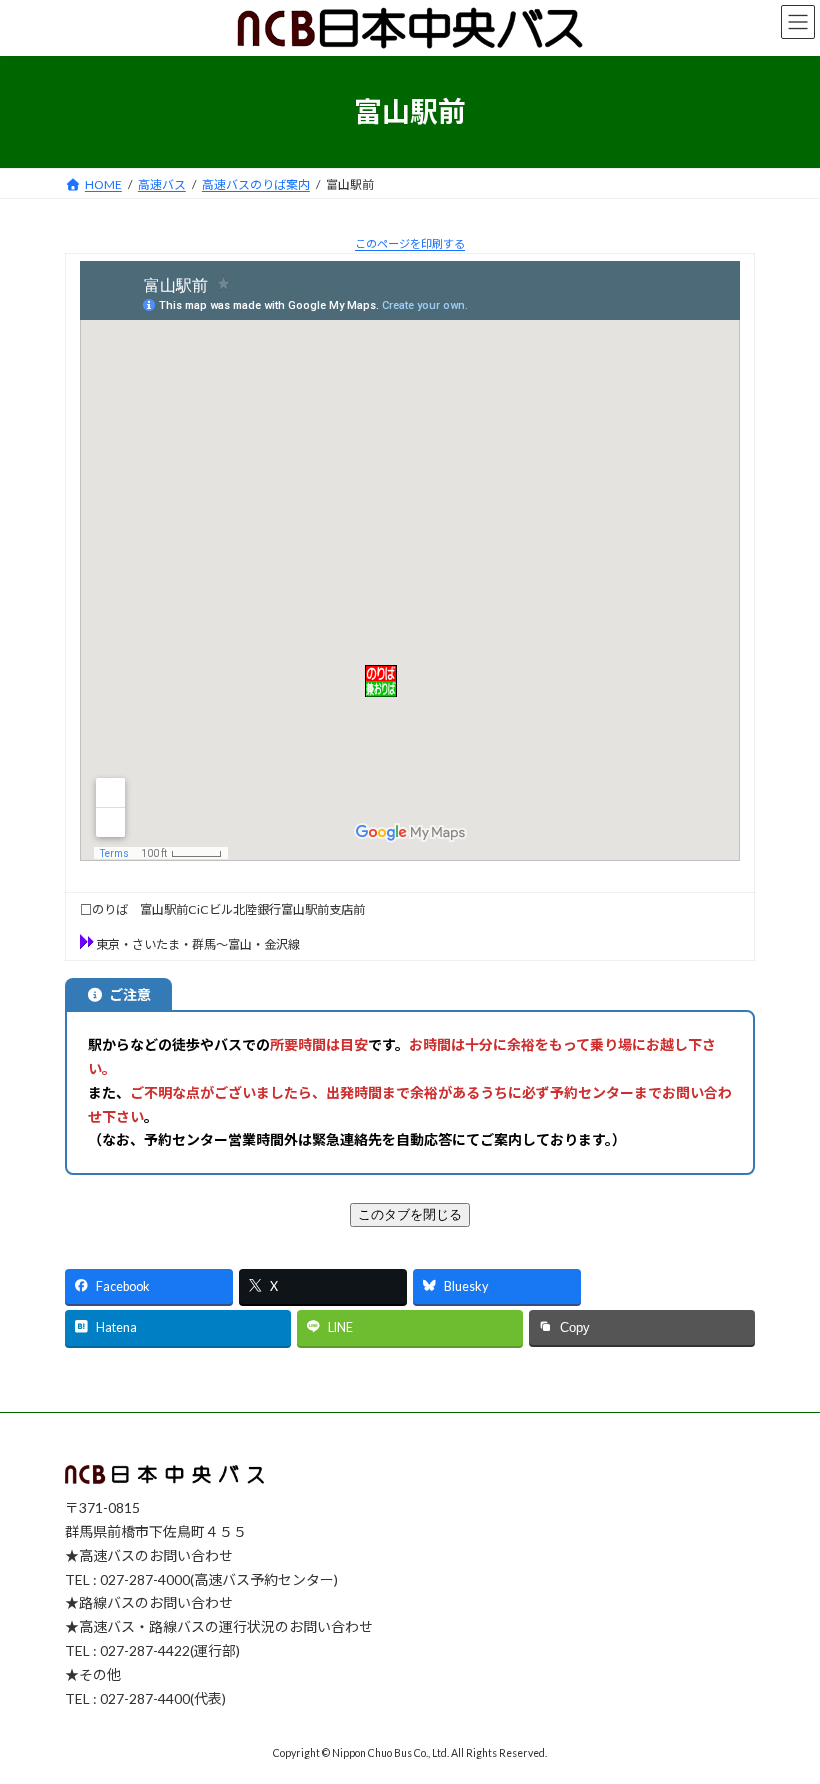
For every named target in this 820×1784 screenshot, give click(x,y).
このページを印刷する (410, 243)
